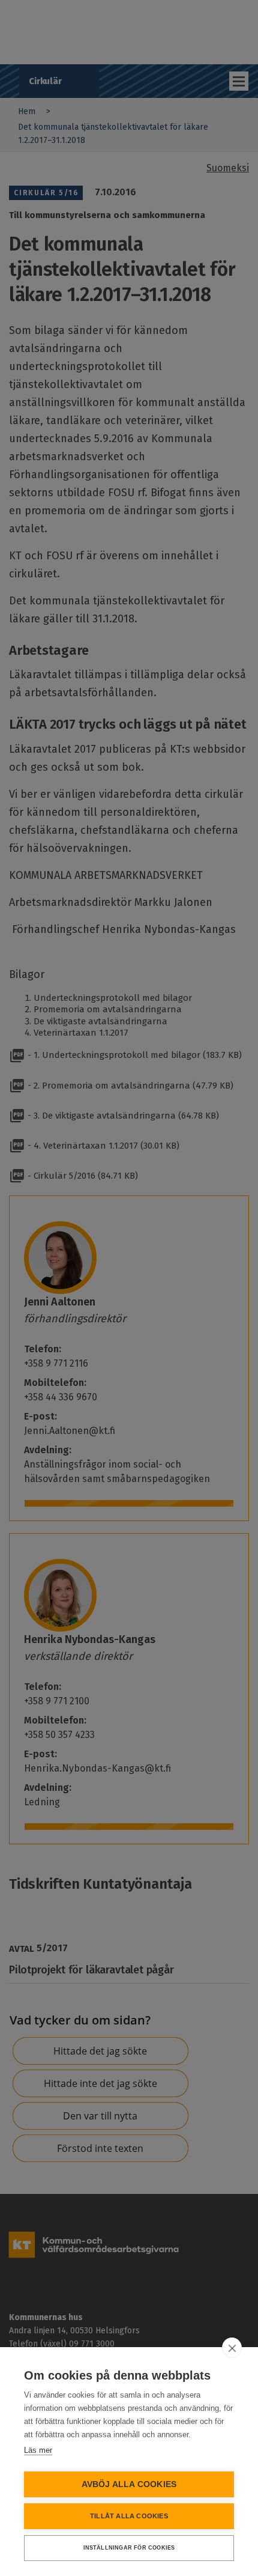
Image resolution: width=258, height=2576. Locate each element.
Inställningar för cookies (129, 2548)
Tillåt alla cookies (129, 2516)
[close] (232, 2348)
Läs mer (38, 2450)
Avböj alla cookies (129, 2484)
